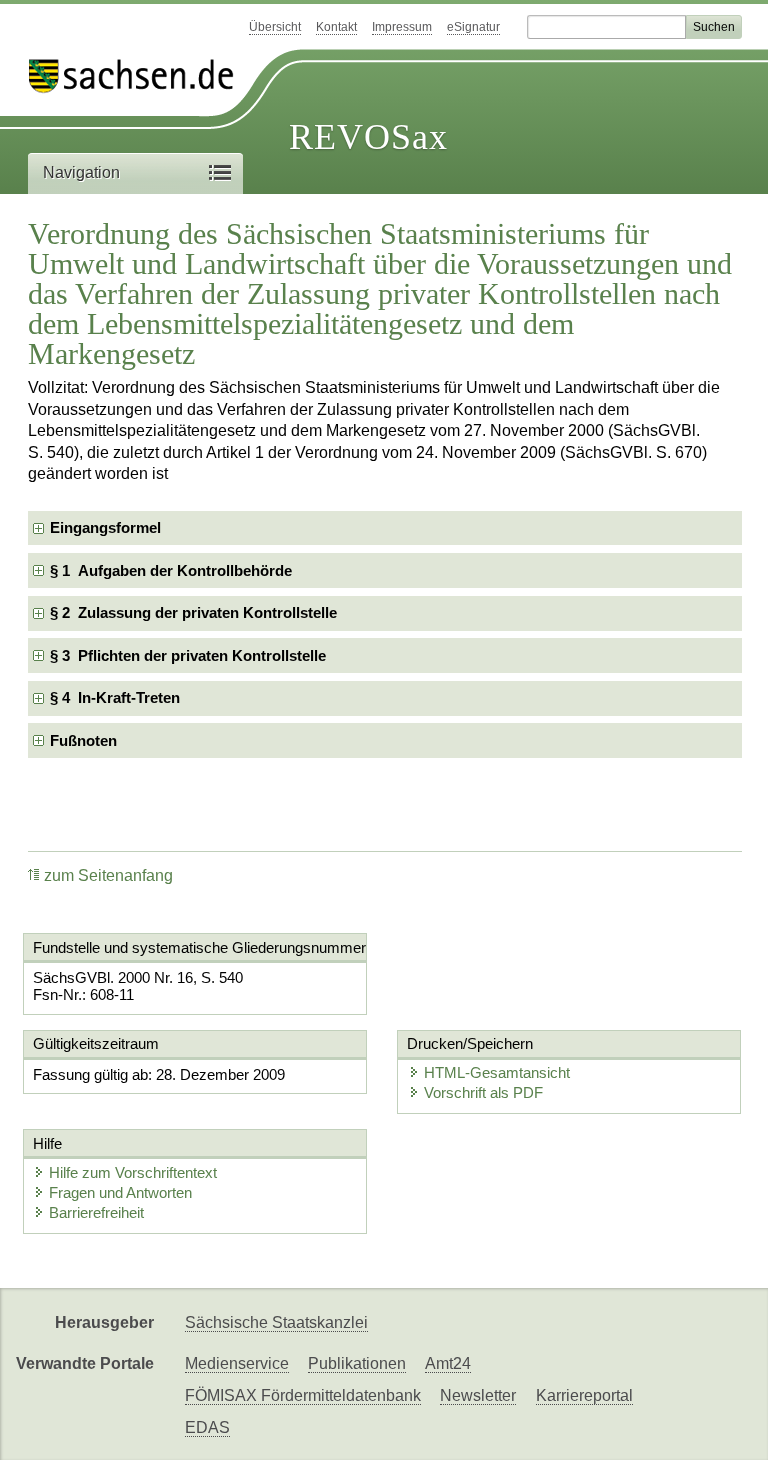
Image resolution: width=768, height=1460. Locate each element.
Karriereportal (584, 1395)
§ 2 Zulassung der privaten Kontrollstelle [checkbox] (193, 612)
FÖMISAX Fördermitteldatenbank (303, 1395)
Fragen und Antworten (120, 1192)
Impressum (402, 27)
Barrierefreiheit (96, 1212)
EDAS (207, 1427)
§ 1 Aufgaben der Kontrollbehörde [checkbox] (171, 570)
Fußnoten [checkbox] (83, 740)
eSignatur (473, 27)
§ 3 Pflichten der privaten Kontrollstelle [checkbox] (188, 655)
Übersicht (275, 27)
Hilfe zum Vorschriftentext (133, 1172)
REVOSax (368, 137)
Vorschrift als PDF (483, 1092)
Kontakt (336, 27)
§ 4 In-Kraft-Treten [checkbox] (115, 697)
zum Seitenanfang (108, 875)
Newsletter (478, 1395)
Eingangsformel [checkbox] (105, 527)
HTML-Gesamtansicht (497, 1072)
